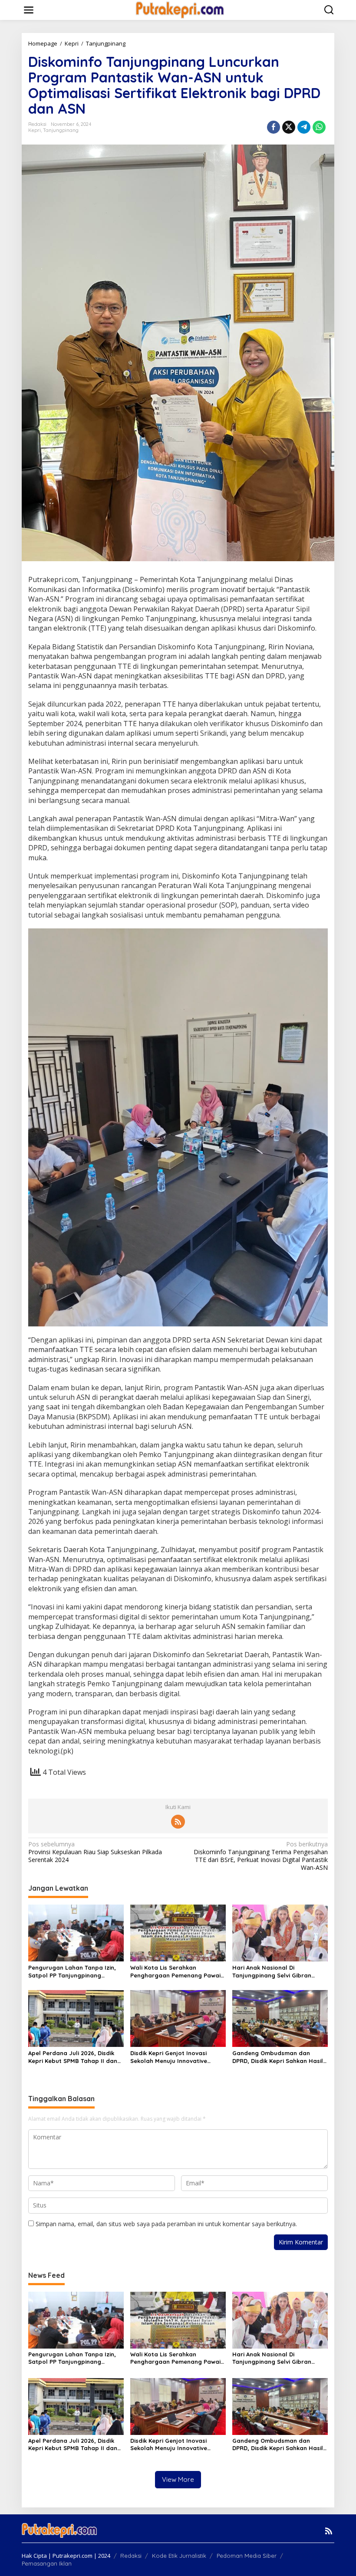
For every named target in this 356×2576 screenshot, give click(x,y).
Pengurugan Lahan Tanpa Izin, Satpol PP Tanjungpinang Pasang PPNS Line (72, 1972)
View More (178, 2479)
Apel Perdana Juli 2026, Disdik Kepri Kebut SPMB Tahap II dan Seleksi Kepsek (73, 2057)
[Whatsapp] (319, 127)
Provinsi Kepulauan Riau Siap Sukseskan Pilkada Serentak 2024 (95, 1852)
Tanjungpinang (61, 130)
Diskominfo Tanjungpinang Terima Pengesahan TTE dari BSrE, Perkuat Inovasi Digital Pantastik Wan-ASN (261, 1856)
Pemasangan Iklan (47, 2563)
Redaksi (131, 2556)
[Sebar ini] (274, 127)
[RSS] (178, 1822)
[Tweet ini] (289, 127)
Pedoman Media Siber (247, 2556)
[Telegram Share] (304, 127)
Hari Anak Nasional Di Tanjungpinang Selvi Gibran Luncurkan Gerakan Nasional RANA (274, 1972)
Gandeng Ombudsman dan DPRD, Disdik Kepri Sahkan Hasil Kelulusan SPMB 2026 (278, 2057)
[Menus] (29, 10)
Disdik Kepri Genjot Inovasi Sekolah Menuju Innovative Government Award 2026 (169, 2057)
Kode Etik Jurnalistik (179, 2556)
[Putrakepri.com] (180, 9)
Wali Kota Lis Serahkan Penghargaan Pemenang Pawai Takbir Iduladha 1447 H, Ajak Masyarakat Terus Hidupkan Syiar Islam (175, 1972)
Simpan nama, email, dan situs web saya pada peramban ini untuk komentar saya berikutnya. (166, 2224)
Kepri (35, 130)
